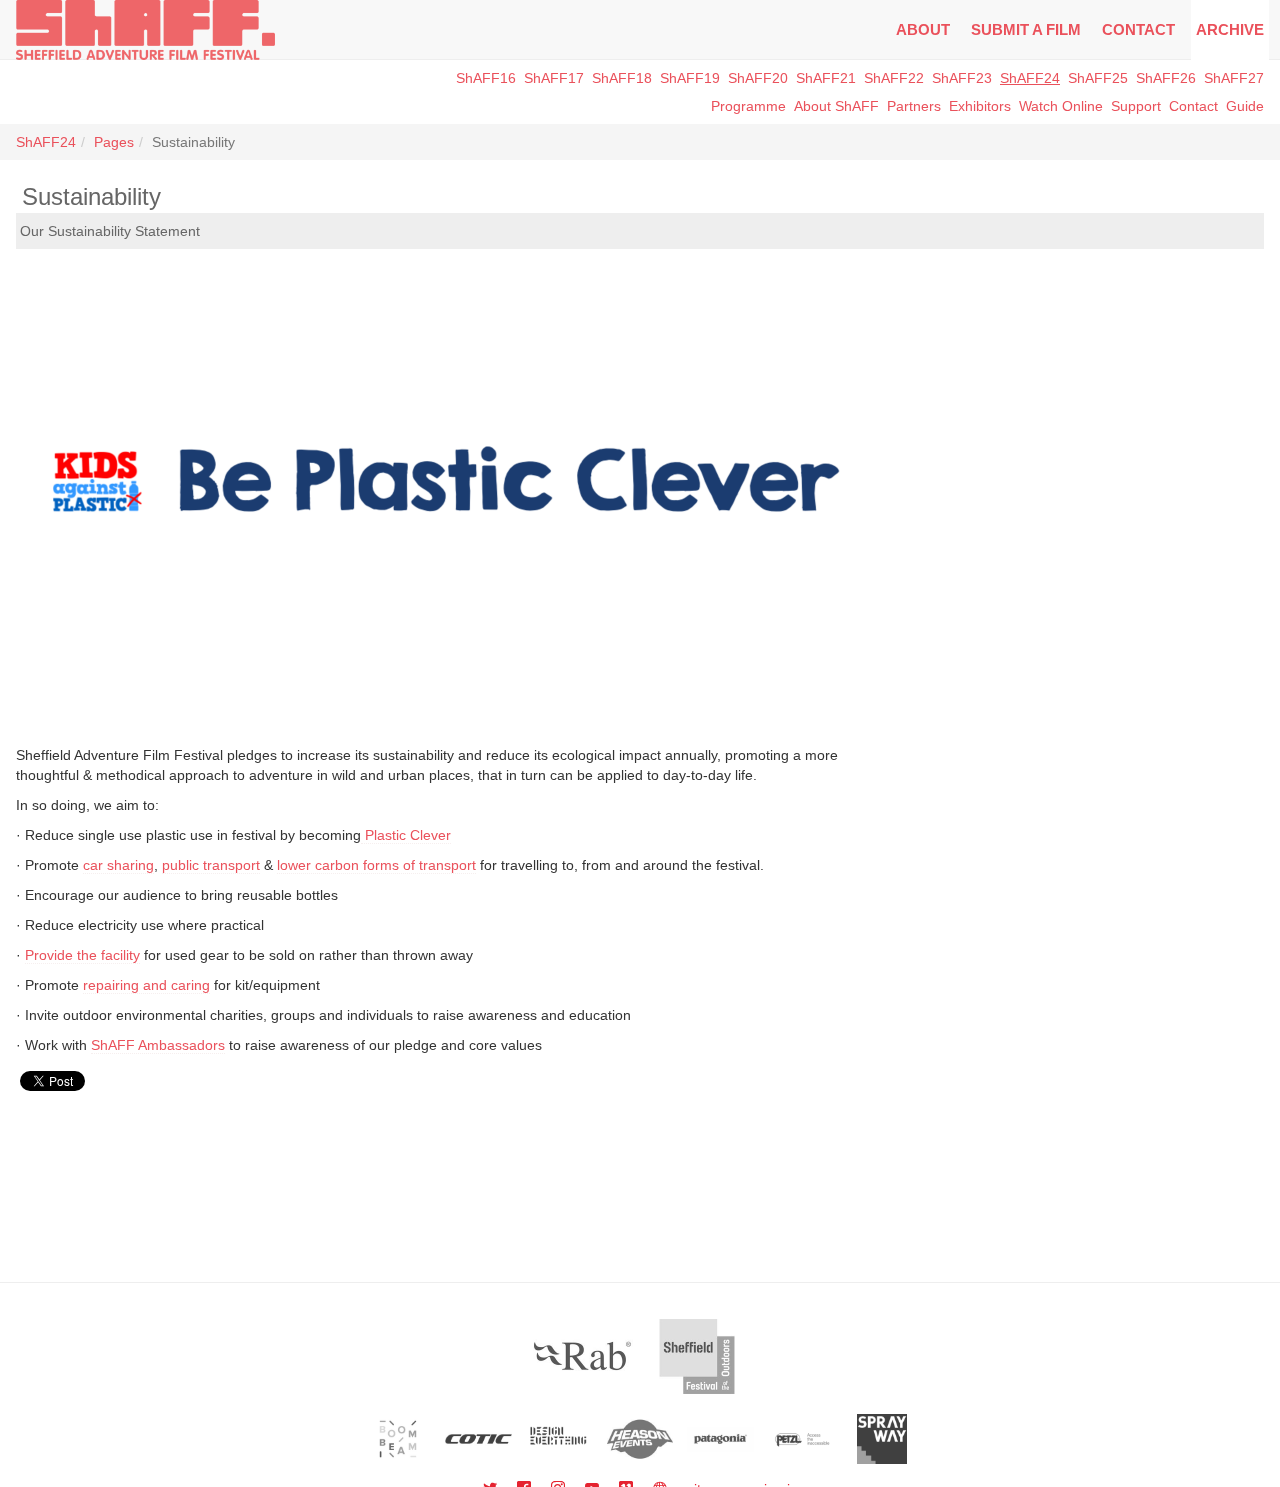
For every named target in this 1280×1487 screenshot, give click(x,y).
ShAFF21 (826, 78)
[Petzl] (801, 1439)
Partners (914, 106)
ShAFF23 (962, 78)
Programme (748, 106)
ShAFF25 (1098, 78)
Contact (1138, 29)
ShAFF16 (486, 78)
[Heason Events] (640, 1439)
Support (1136, 106)
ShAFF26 (1166, 78)
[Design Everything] (559, 1439)
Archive (1230, 29)
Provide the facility (82, 955)
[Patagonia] (720, 1439)
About (923, 29)
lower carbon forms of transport (376, 865)
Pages (114, 142)
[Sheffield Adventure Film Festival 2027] (145, 30)
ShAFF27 (1234, 78)
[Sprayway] (882, 1439)
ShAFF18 (622, 78)
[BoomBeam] (398, 1439)
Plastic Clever (406, 835)
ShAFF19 (690, 78)
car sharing (118, 865)
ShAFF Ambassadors (158, 1045)
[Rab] (583, 1356)
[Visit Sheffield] (697, 1356)
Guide (1245, 106)
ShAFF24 (1030, 78)
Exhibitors (980, 106)
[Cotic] (478, 1439)
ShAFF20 (758, 78)
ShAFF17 (554, 78)
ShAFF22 (894, 78)
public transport (211, 865)
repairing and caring (146, 985)
